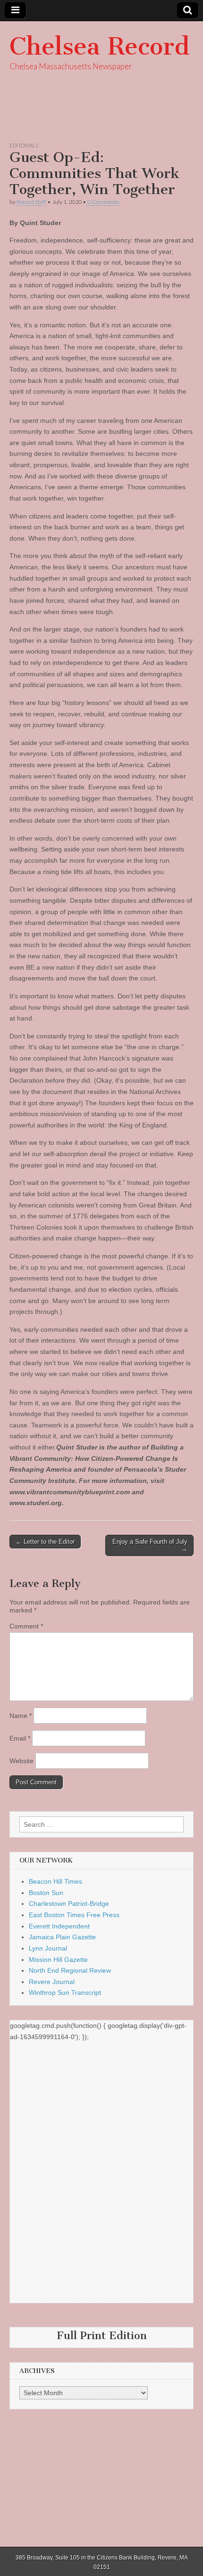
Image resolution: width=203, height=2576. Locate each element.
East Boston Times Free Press (74, 1915)
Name (21, 1716)
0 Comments (103, 202)
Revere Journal (52, 1982)
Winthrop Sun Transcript (65, 1993)
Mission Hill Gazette (58, 1960)
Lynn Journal (48, 1948)
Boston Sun (46, 1893)
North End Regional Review (70, 1970)
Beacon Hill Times (55, 1881)
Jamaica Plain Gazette (62, 1937)
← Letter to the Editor (45, 1542)
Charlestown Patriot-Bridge (69, 1904)
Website (21, 1761)
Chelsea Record (99, 46)
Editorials (24, 145)
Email (20, 1738)
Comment (26, 1626)
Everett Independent (59, 1926)
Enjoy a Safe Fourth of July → (150, 1545)
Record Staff (31, 202)
